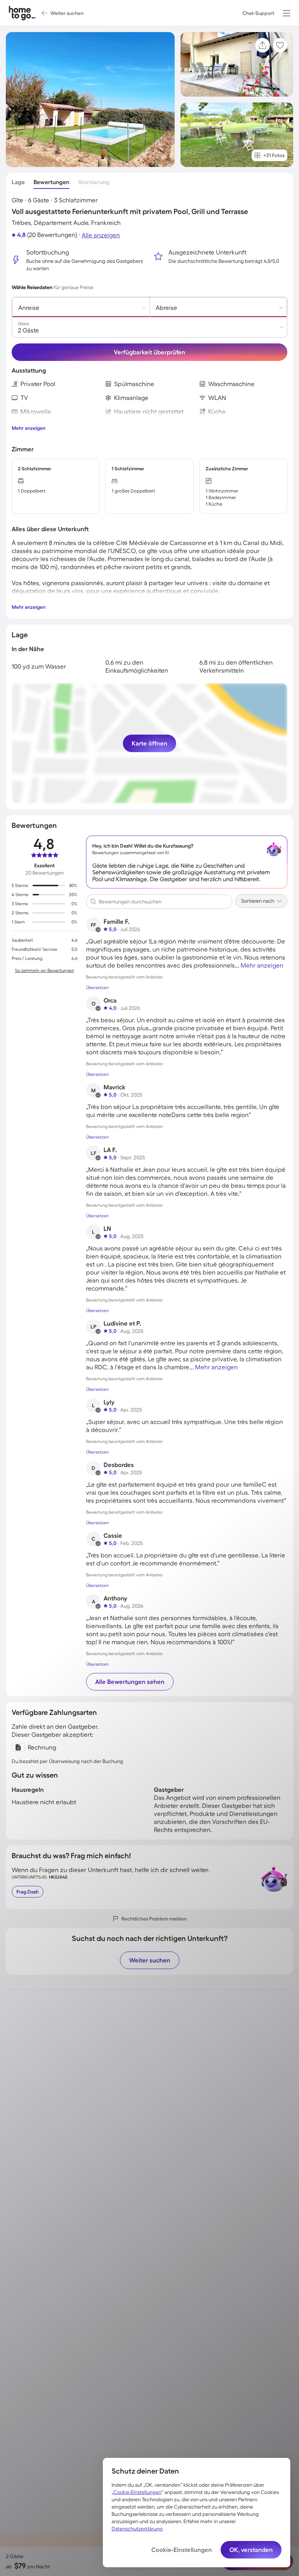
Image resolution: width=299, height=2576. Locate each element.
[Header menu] (287, 13)
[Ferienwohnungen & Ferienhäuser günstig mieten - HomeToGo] (22, 13)
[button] (287, 13)
